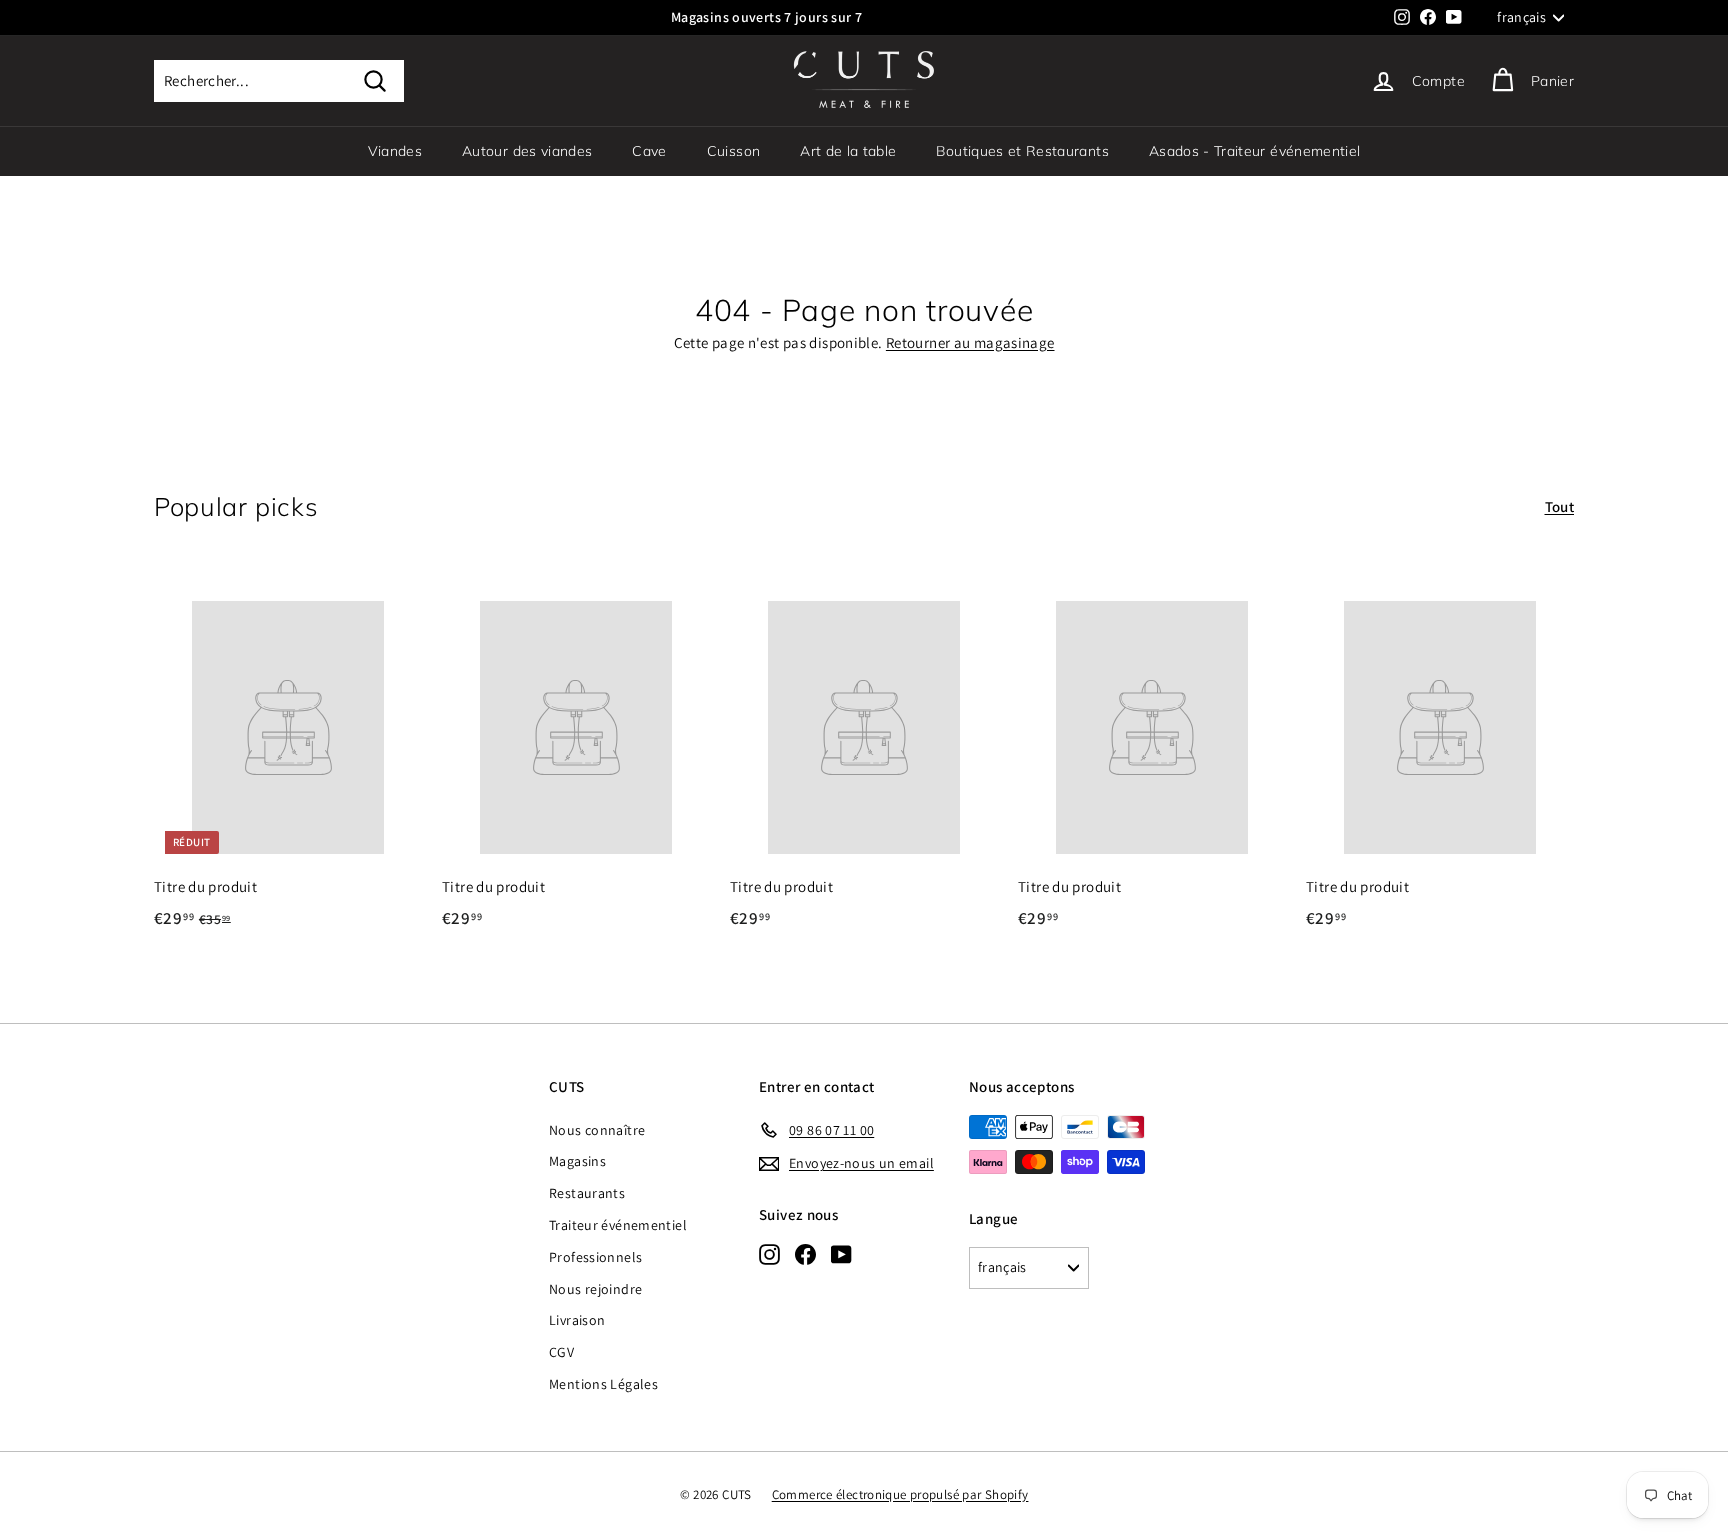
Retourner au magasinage (970, 342)
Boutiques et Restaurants (1022, 151)
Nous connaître (597, 1130)
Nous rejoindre (595, 1289)
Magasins (577, 1161)
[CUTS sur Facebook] (805, 1254)
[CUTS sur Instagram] (769, 1254)
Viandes (395, 151)
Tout (1560, 506)
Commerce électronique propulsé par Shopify (900, 1494)
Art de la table (848, 151)
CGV (561, 1352)
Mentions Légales (603, 1384)
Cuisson (733, 151)
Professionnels (595, 1257)
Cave (649, 151)
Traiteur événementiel (618, 1225)
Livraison (577, 1320)
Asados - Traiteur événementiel (1255, 151)
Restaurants (587, 1193)
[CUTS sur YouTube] (841, 1254)
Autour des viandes (527, 151)
